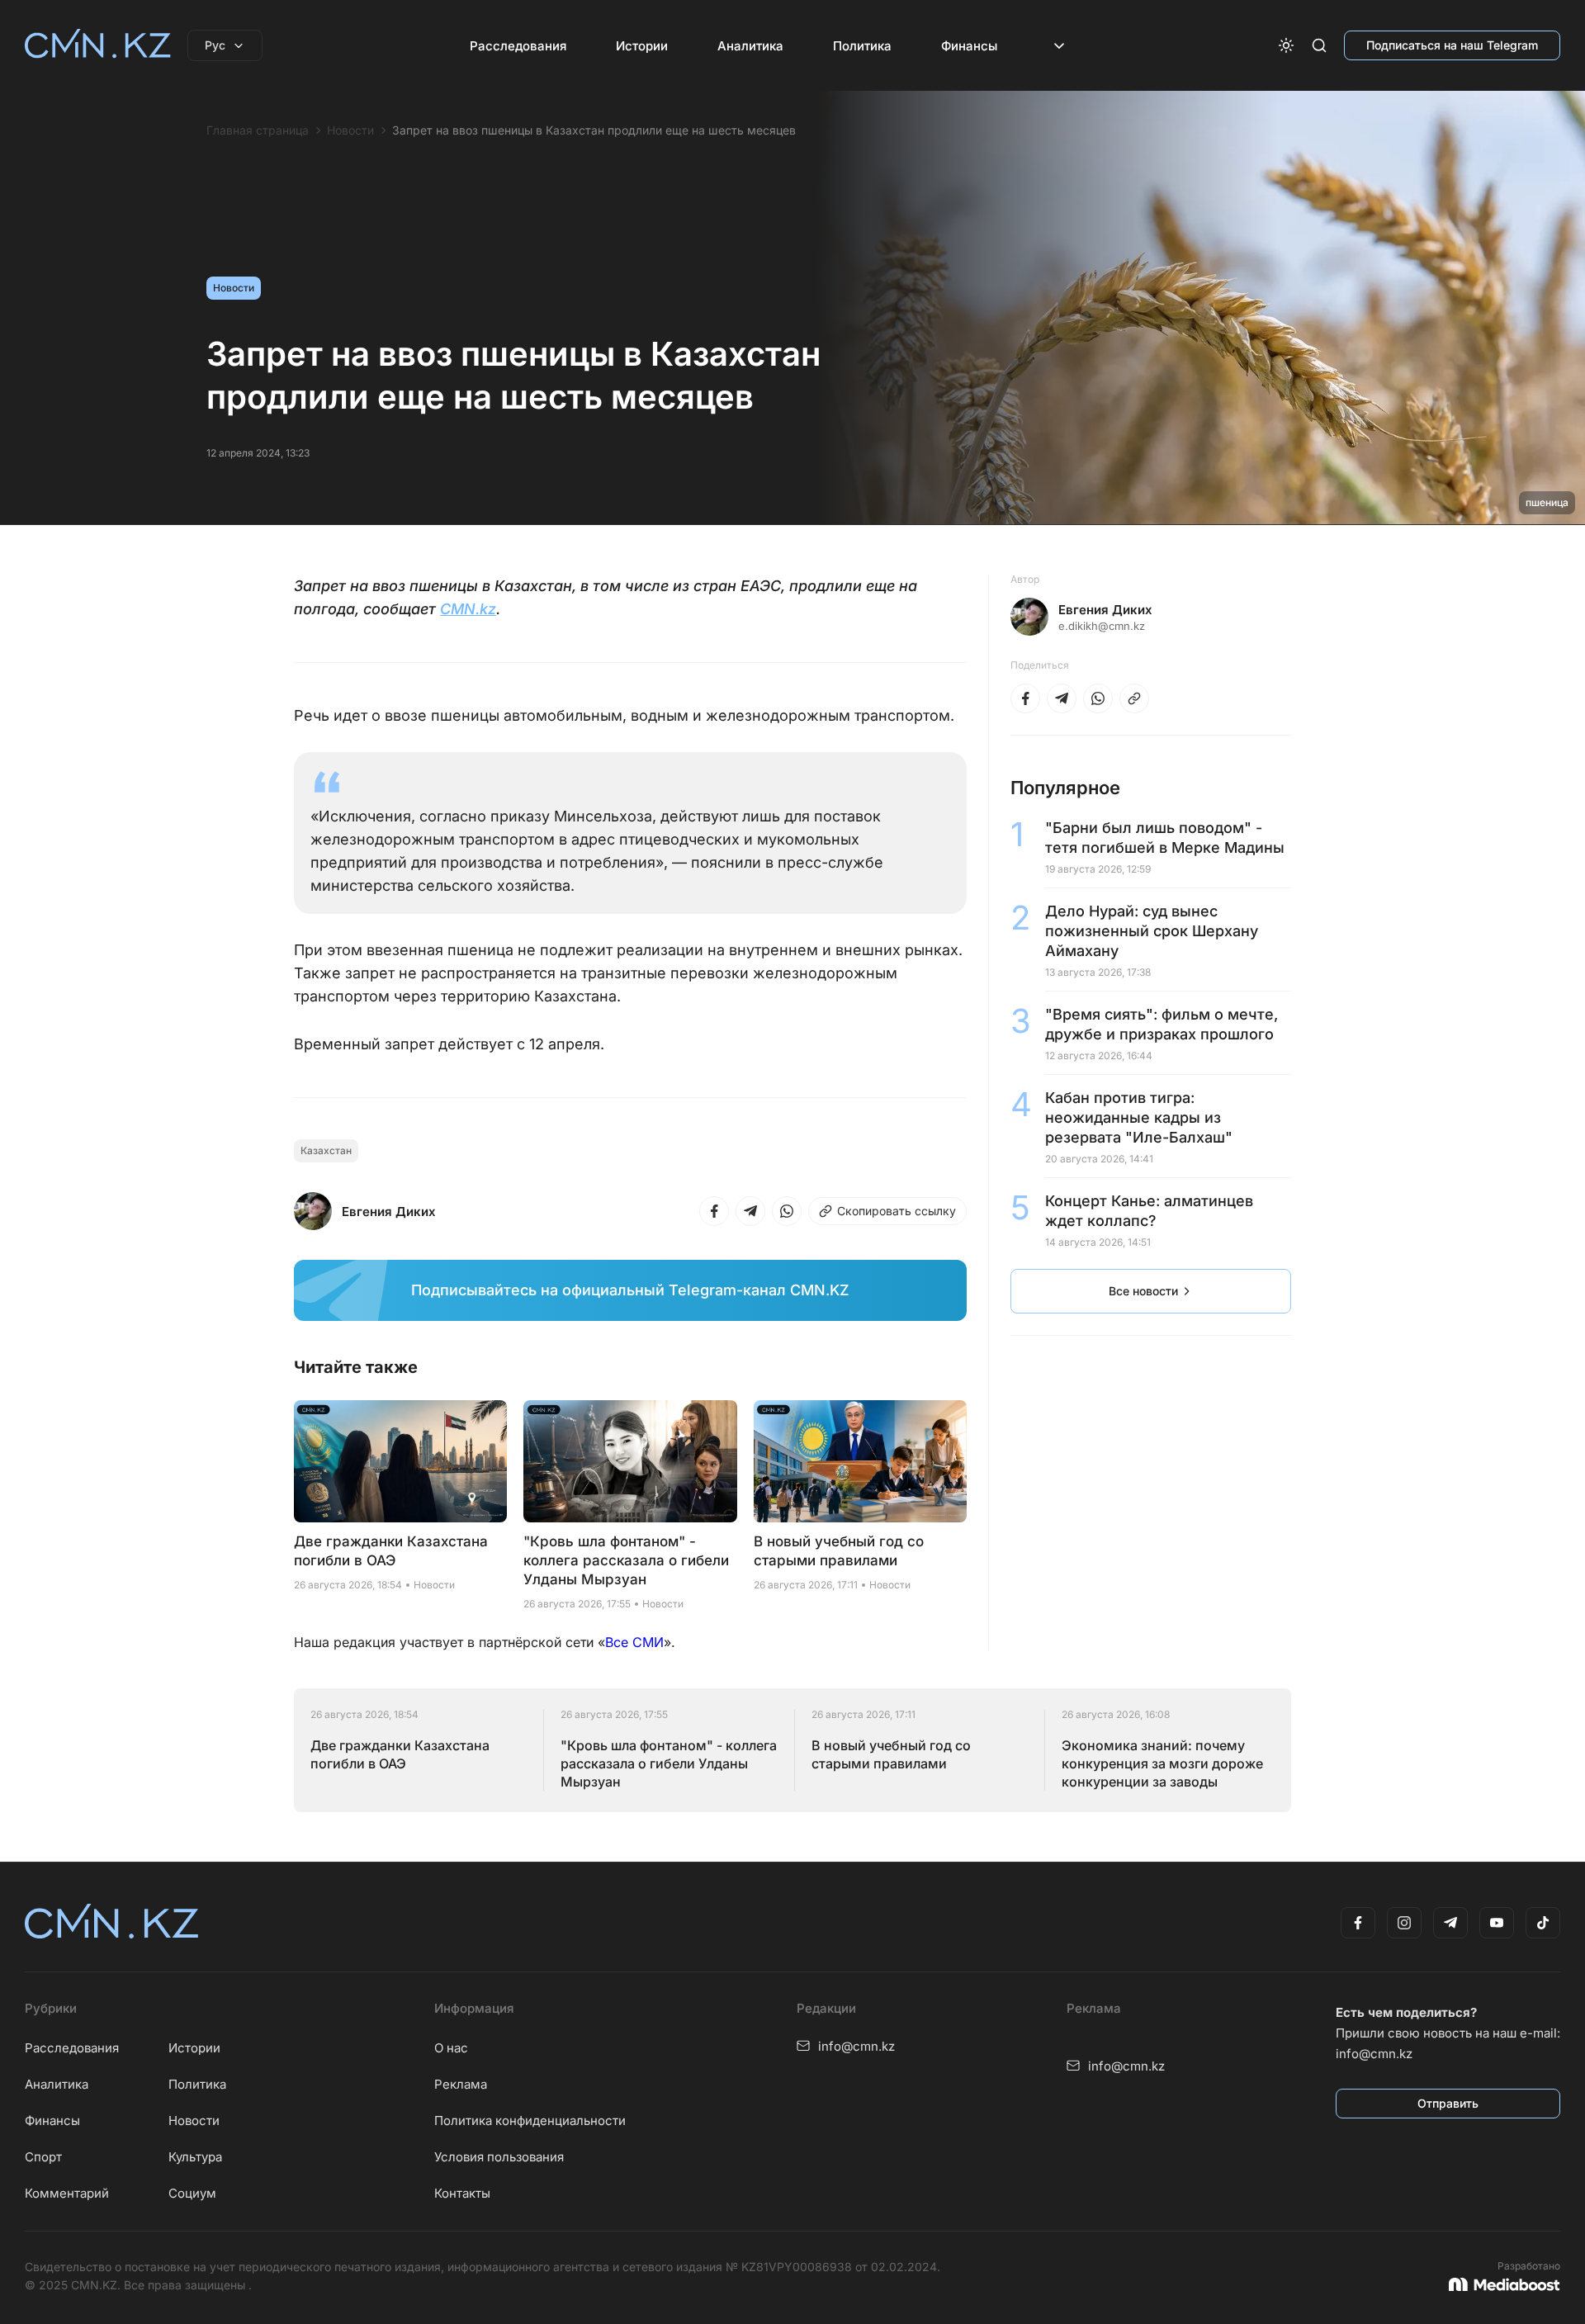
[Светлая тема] (1286, 45)
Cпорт (43, 2157)
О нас (451, 2048)
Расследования (518, 46)
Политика (862, 46)
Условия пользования (499, 2157)
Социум (192, 2193)
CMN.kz (468, 609)
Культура (195, 2157)
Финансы (969, 46)
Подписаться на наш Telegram (1452, 45)
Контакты (462, 2193)
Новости (350, 130)
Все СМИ (634, 1642)
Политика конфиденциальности (530, 2120)
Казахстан (326, 1150)
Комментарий (67, 2193)
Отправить (1448, 2103)
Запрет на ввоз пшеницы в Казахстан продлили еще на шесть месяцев (594, 130)
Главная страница (258, 130)
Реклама (461, 2084)
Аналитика (750, 46)
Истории (642, 46)
